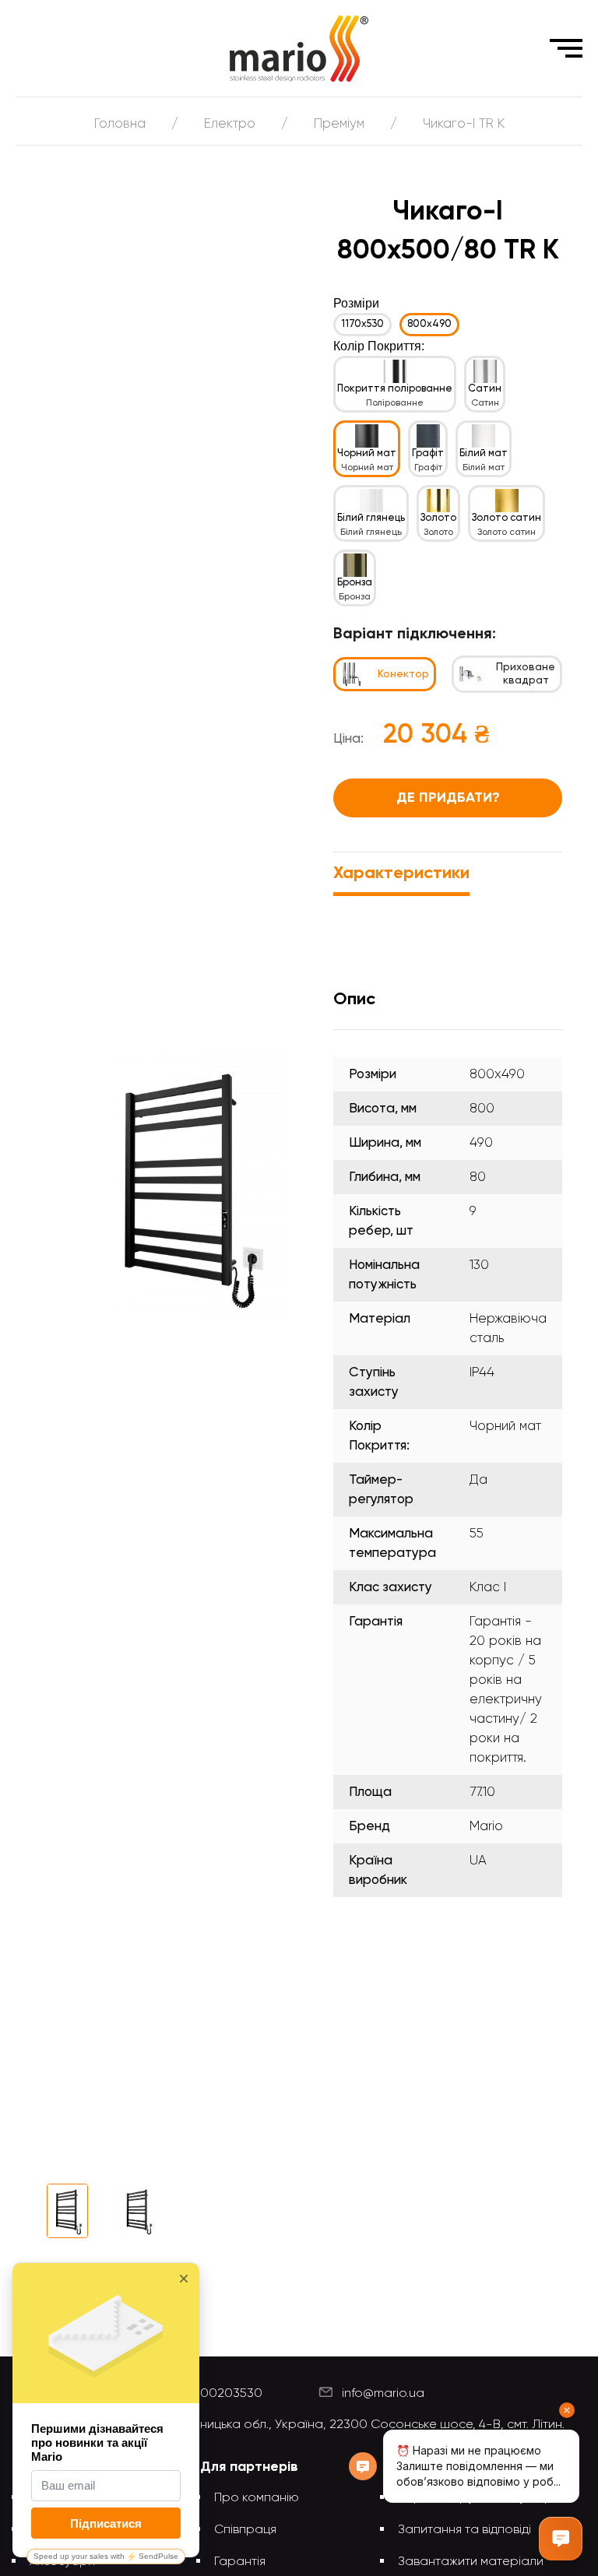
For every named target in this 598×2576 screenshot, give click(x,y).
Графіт (428, 453)
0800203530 (223, 2394)
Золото (438, 518)
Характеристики (401, 873)
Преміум (339, 124)
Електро (230, 124)
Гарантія (240, 2562)
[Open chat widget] (561, 2539)
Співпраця (245, 2530)
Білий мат (484, 453)
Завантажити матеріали (471, 2562)
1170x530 (362, 324)
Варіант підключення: (415, 634)
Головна (120, 124)
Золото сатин (507, 518)
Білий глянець (371, 518)
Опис (354, 1000)
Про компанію (257, 2498)
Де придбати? (448, 798)
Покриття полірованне (395, 389)
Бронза (355, 583)
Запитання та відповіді (464, 2530)
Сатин (485, 389)
